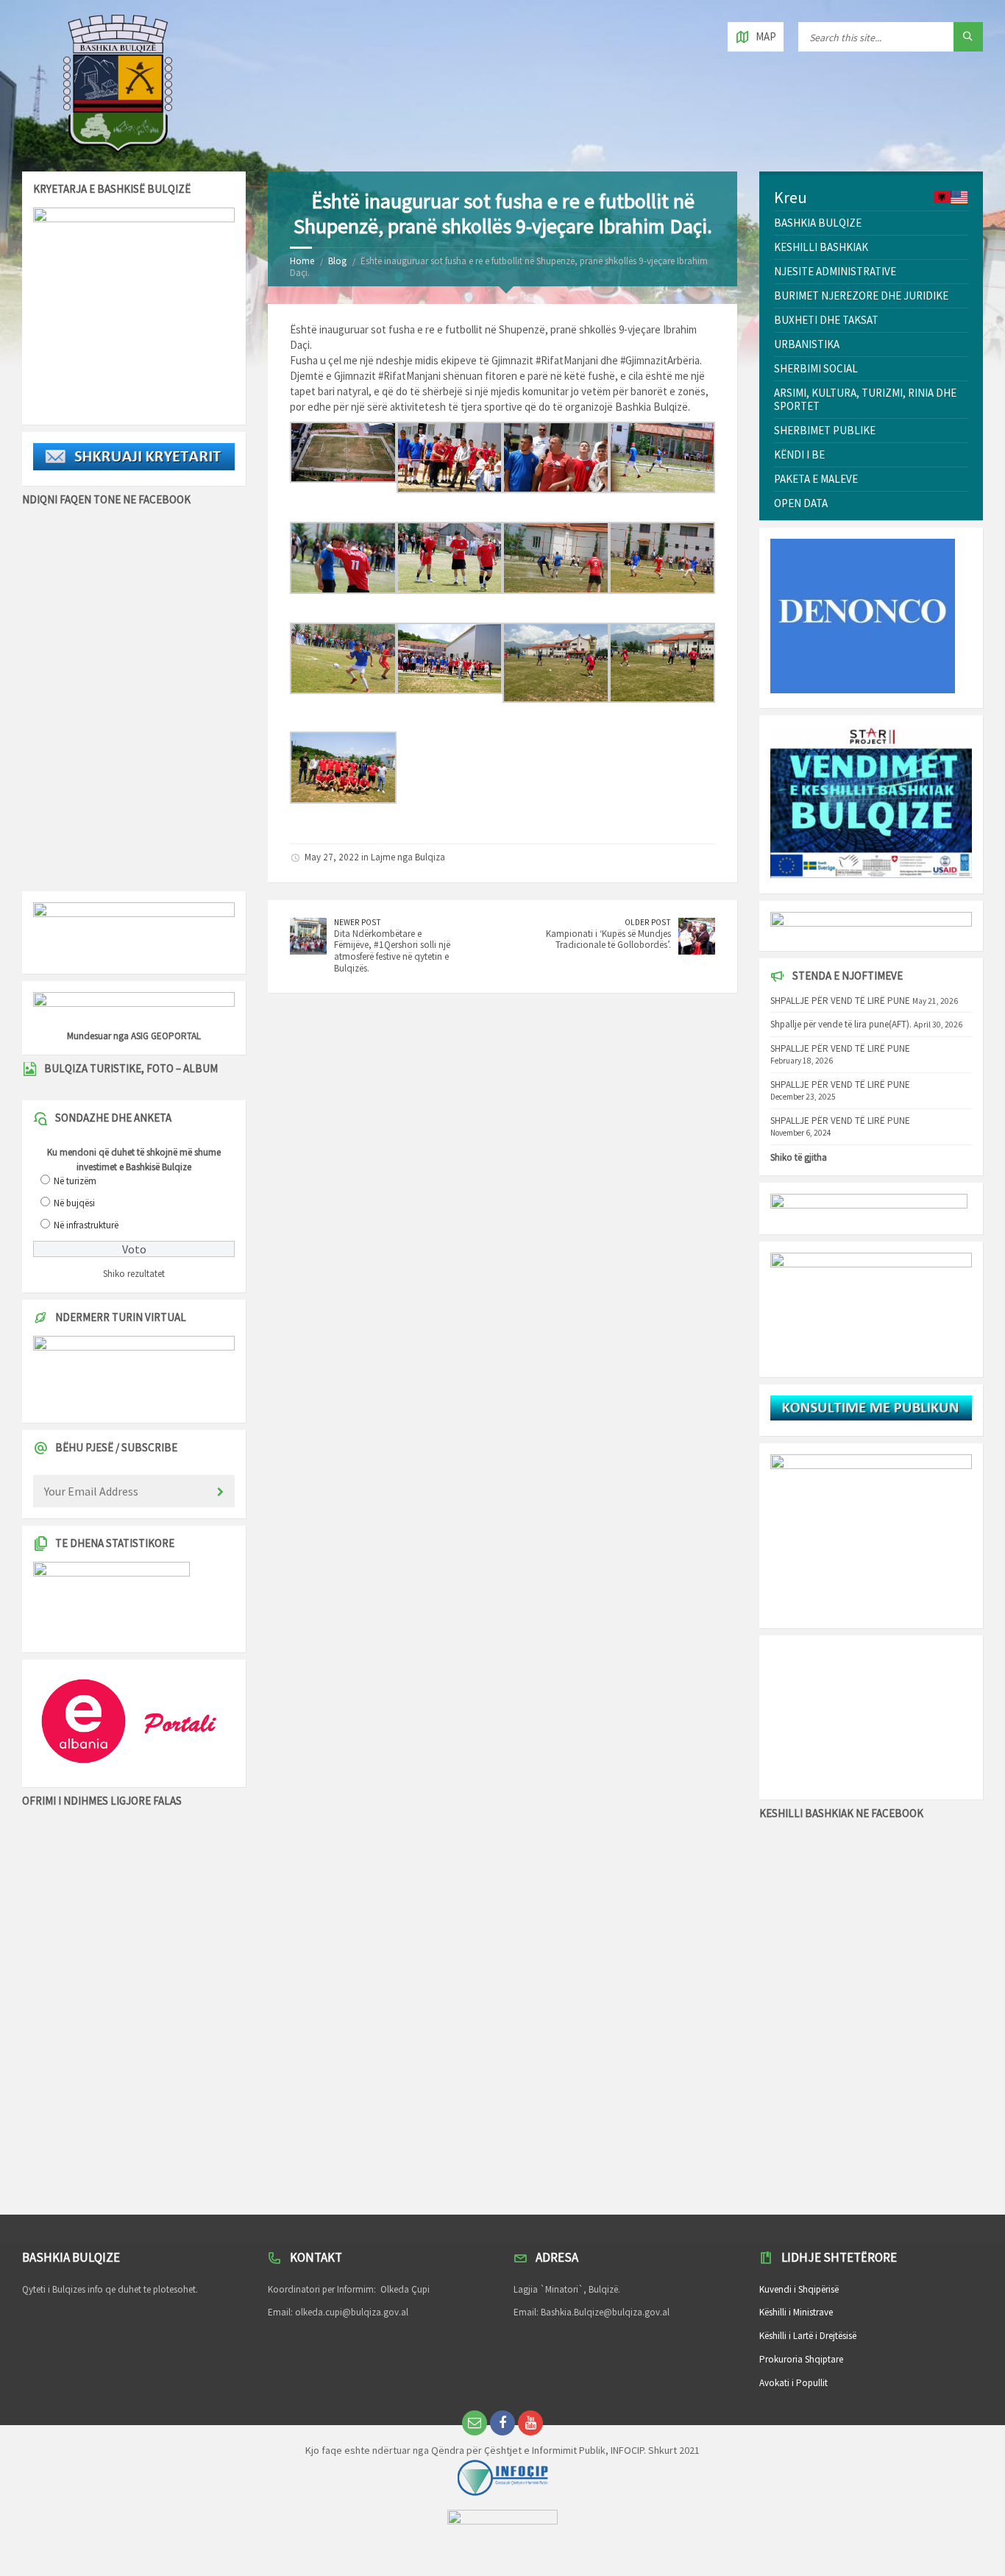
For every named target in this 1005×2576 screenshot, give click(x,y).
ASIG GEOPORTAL (166, 1036)
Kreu (791, 197)
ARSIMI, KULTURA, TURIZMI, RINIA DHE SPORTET (865, 399)
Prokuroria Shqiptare (801, 2359)
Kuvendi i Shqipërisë (799, 2289)
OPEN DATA (801, 503)
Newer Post (358, 922)
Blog (337, 261)
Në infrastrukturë (86, 1225)
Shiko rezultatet (134, 1274)
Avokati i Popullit (793, 2383)
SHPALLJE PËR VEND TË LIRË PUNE (840, 1001)
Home (302, 261)
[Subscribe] (220, 1493)
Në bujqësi (74, 1203)
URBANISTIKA (807, 344)
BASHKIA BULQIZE (818, 223)
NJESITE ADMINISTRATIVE (835, 271)
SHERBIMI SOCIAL (816, 368)
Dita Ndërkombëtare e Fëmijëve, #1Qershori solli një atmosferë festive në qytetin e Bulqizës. (392, 951)
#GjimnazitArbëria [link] (660, 360)
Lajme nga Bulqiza (408, 857)
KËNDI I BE (799, 454)
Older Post (648, 922)
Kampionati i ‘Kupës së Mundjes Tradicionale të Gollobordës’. (608, 940)
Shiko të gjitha (799, 1157)
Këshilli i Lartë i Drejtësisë (808, 2336)
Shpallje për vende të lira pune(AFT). (841, 1024)
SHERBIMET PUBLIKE (825, 430)
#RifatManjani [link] (567, 360)
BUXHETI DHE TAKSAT (826, 320)
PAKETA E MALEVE (816, 479)
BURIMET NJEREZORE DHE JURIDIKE (861, 296)
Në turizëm (75, 1181)
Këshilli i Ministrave (796, 2312)
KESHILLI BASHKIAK (821, 247)
